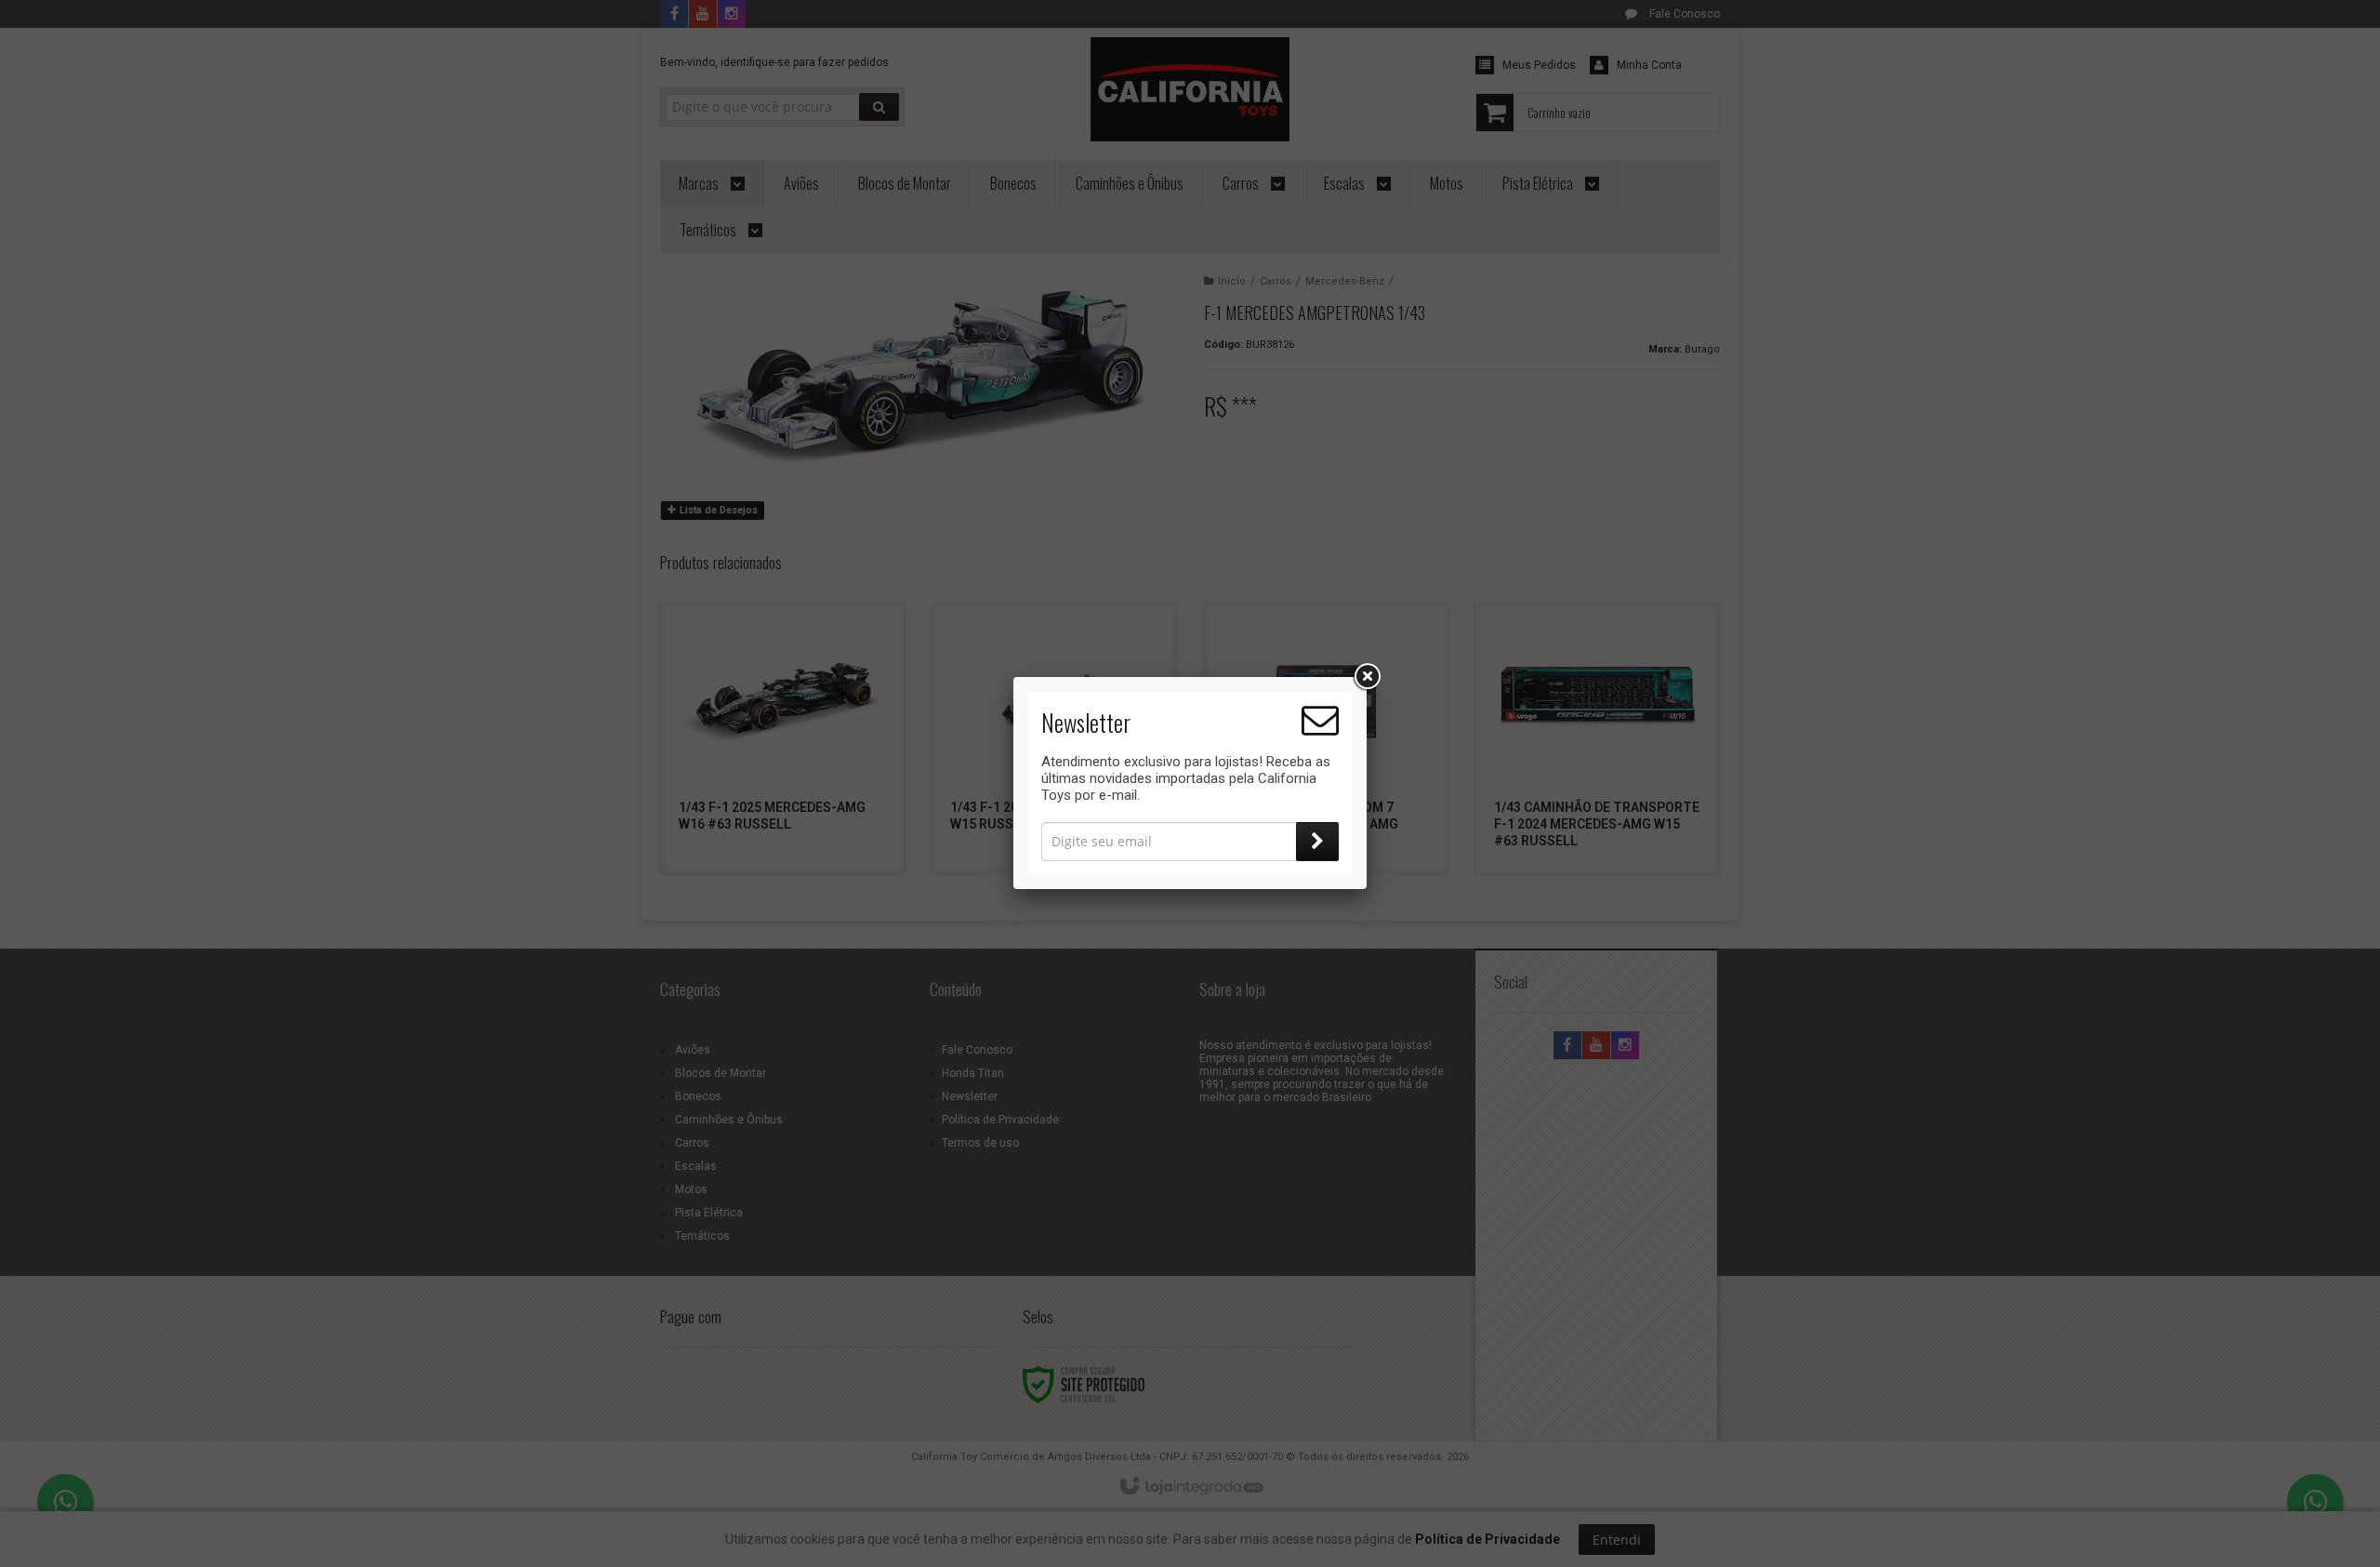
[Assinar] (1317, 842)
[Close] (1367, 677)
